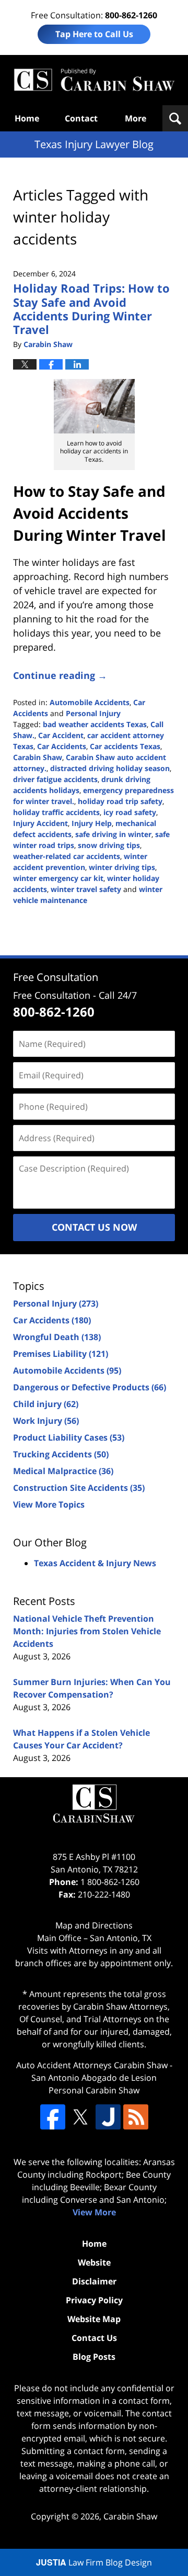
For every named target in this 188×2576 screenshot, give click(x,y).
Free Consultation (56, 977)
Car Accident (61, 735)
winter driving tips (122, 867)
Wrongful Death (57, 1337)
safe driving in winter (113, 834)
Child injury (46, 1404)
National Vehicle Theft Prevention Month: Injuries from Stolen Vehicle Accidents (87, 1631)
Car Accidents (62, 746)
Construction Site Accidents (79, 1488)
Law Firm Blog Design (94, 2562)
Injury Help (92, 823)
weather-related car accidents (67, 856)
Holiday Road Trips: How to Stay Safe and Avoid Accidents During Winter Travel (91, 309)
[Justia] (108, 2117)
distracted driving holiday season (110, 768)
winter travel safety (86, 889)
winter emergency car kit (58, 878)
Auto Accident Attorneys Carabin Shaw (92, 2065)
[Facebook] (53, 2117)
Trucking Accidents (61, 1454)
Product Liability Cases (69, 1437)
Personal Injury (93, 713)
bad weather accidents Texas (95, 724)
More (136, 118)
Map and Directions (94, 1925)
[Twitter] (80, 2117)
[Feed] (136, 2117)
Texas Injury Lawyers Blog (94, 80)
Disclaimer (94, 2281)
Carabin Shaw (38, 757)
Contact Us (94, 2338)
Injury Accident (40, 823)
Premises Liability (61, 1354)
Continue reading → (60, 675)
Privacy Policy (94, 2300)
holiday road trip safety (120, 801)
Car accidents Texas (125, 746)
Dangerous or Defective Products (90, 1387)
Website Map (94, 2319)
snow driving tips (109, 845)
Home (27, 118)
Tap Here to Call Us (94, 34)
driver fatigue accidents (55, 779)
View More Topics (49, 1504)
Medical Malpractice (63, 1471)
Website (94, 2262)
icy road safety (130, 812)
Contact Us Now (94, 1227)
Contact (81, 118)
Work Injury (46, 1421)
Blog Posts (94, 2357)
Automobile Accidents (90, 702)
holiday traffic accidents (56, 812)
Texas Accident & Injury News (95, 1563)
